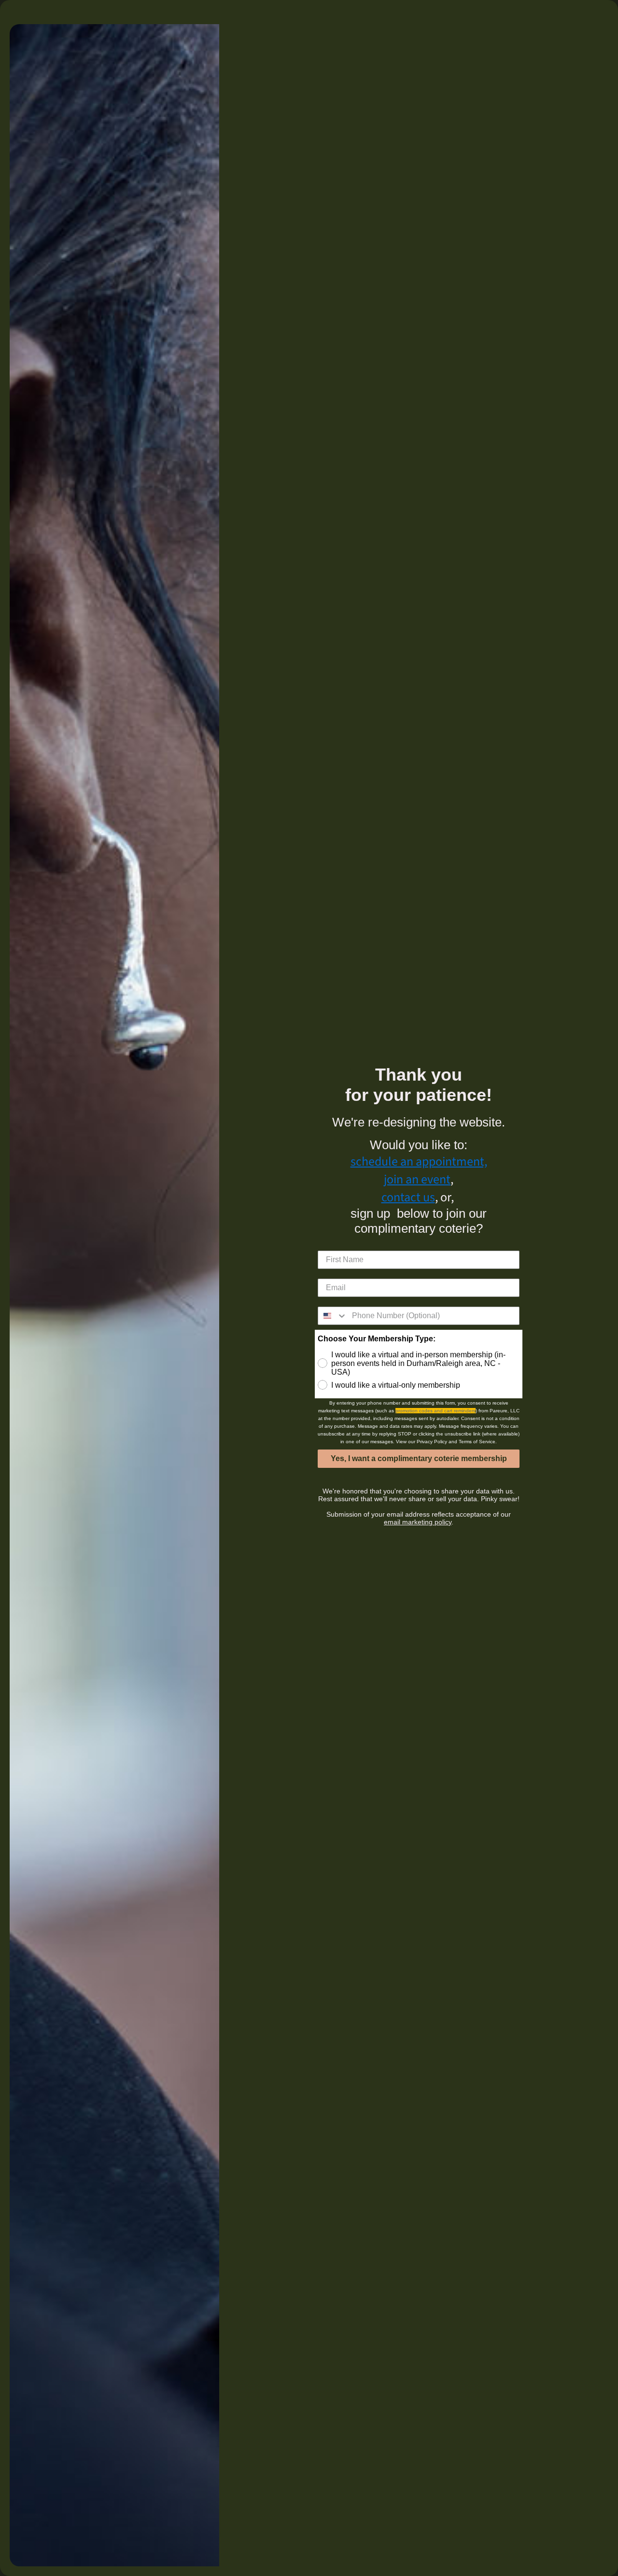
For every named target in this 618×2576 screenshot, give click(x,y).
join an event (417, 1179)
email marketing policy (418, 1522)
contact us (408, 1197)
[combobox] (333, 1316)
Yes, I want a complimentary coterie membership (419, 1458)
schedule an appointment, (419, 1161)
